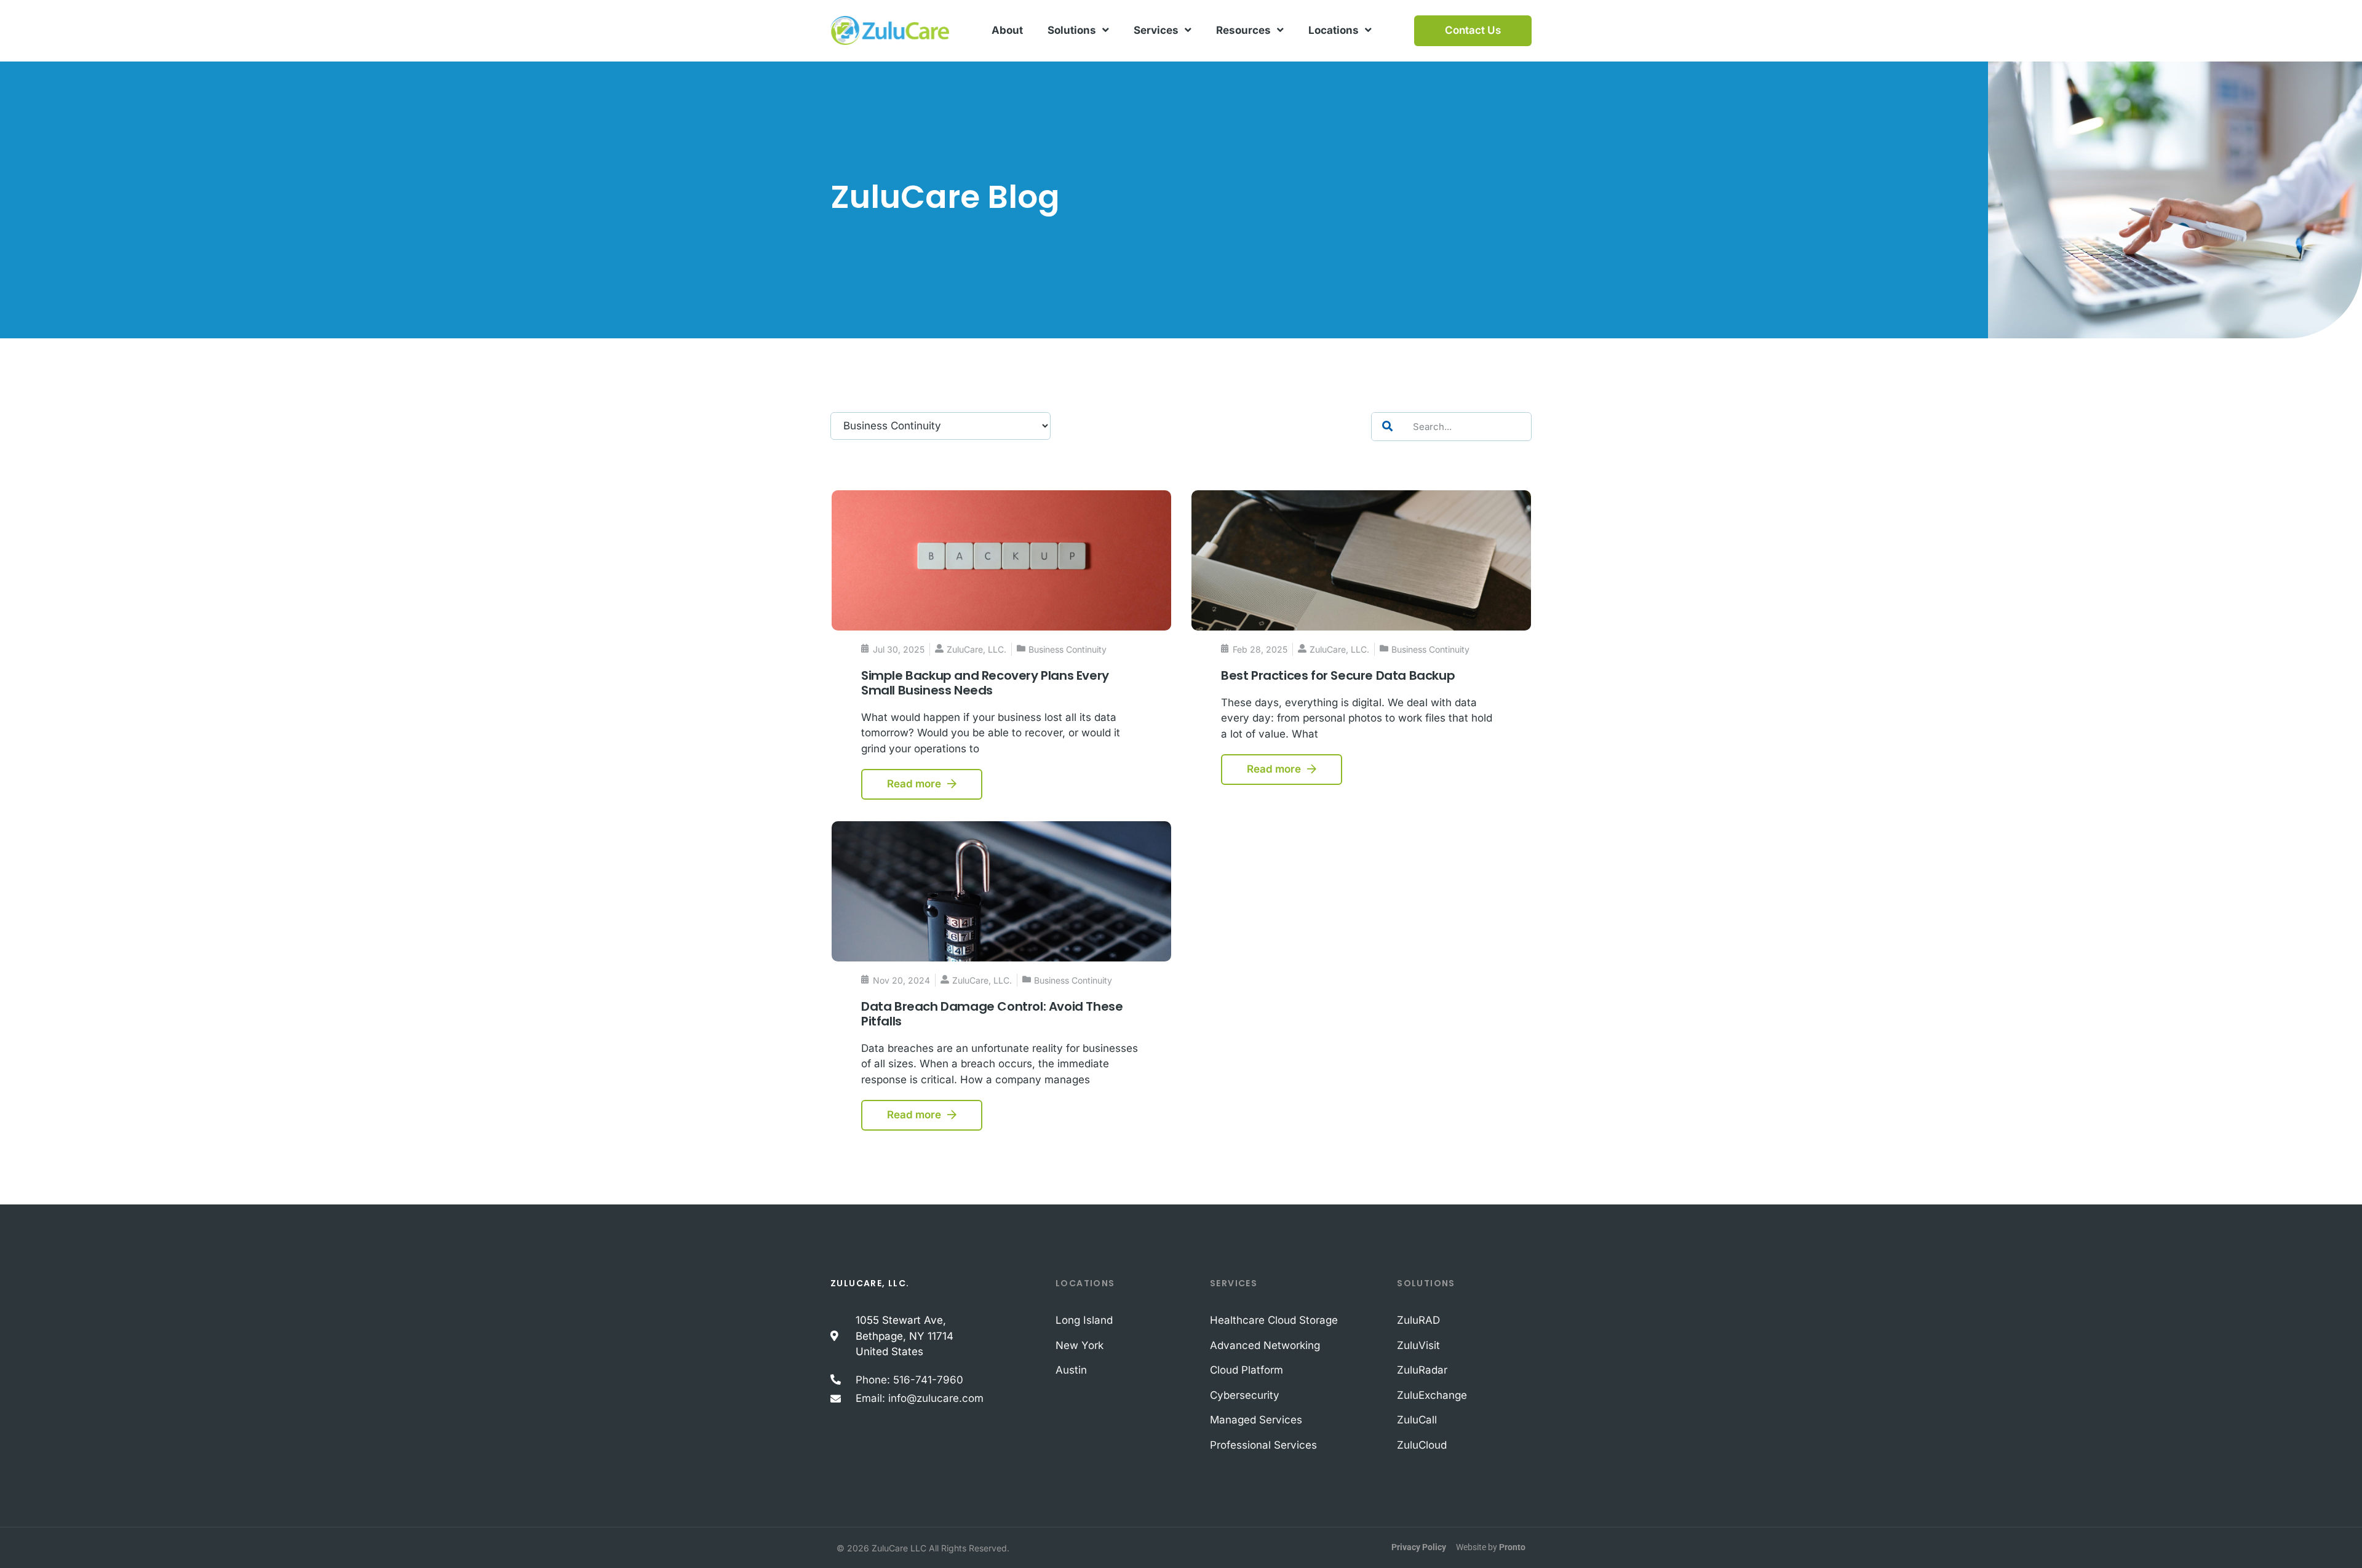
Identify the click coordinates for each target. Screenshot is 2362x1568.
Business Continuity (1068, 649)
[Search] (1387, 427)
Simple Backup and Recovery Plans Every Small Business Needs (985, 683)
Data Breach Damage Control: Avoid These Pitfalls (992, 1014)
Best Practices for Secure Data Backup (1338, 675)
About (1007, 30)
